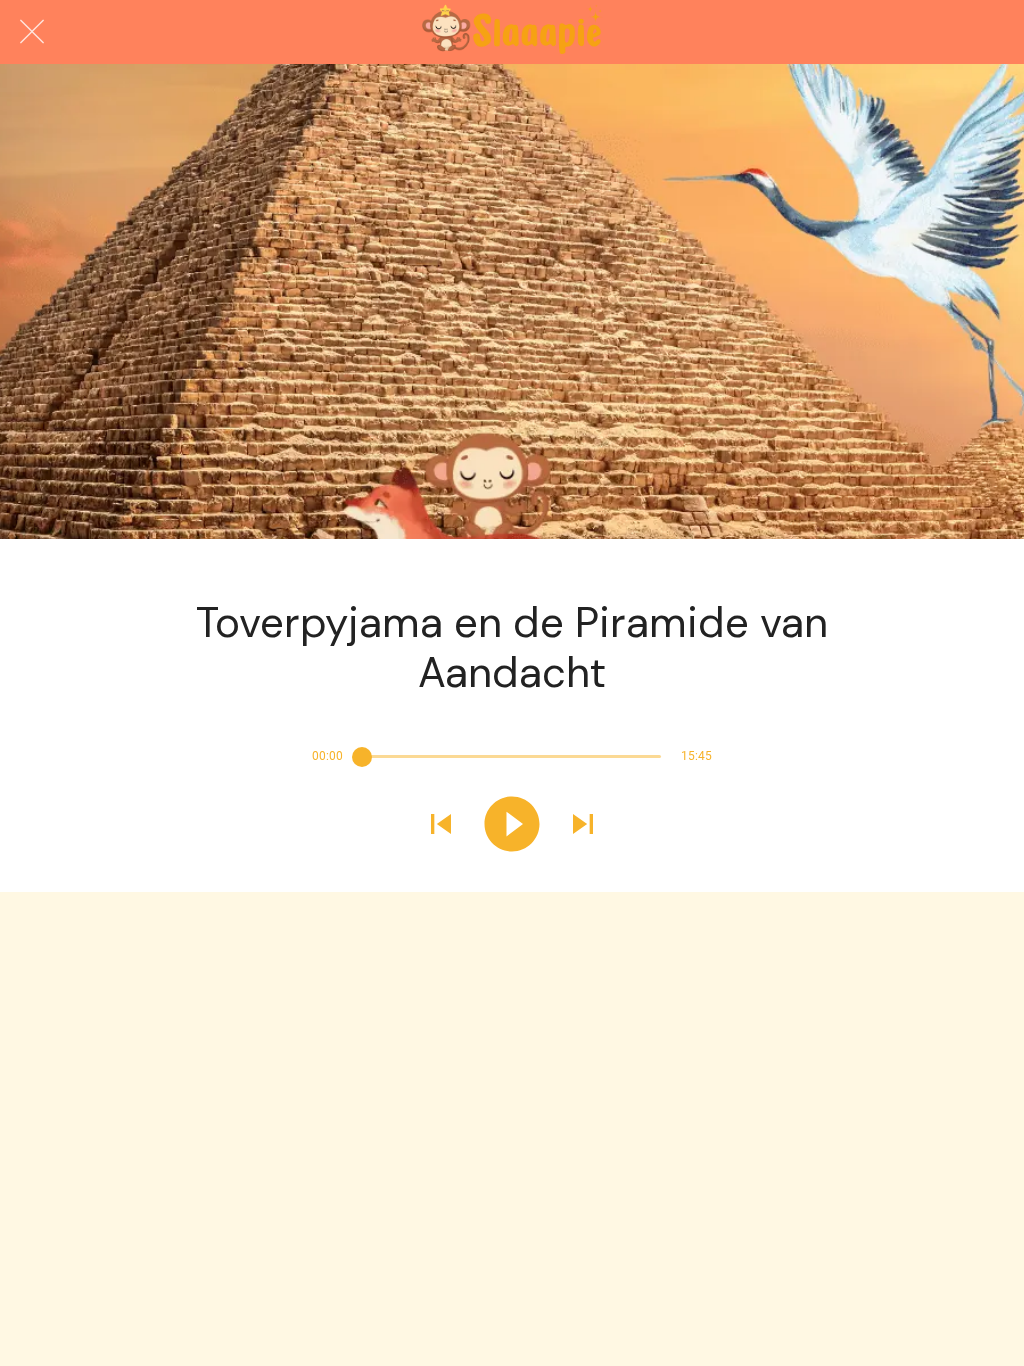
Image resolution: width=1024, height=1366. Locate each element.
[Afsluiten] (32, 32)
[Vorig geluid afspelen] (441, 826)
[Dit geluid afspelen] (512, 826)
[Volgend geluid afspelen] (583, 826)
